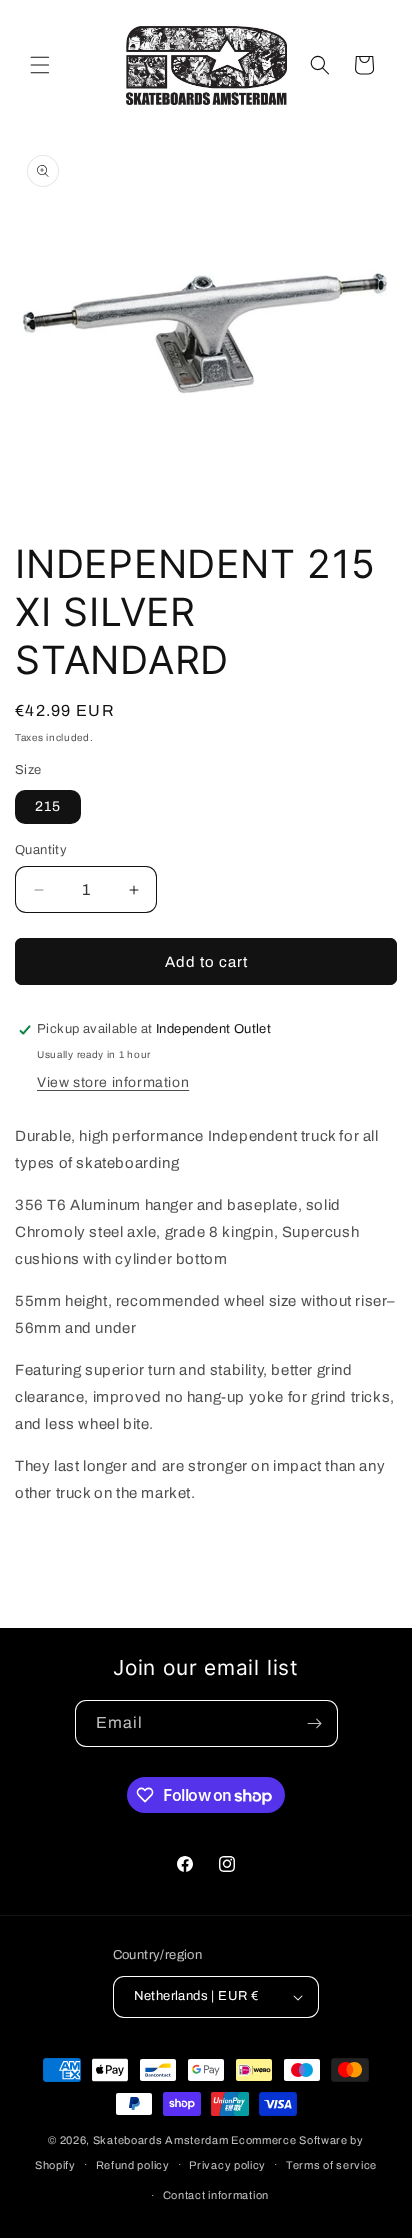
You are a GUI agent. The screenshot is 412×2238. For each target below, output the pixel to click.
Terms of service (331, 2165)
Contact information (216, 2195)
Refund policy (133, 2165)
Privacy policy (227, 2165)
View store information (113, 1082)
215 (48, 806)
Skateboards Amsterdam (161, 2140)
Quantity (41, 850)
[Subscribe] (315, 1723)
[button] (40, 65)
